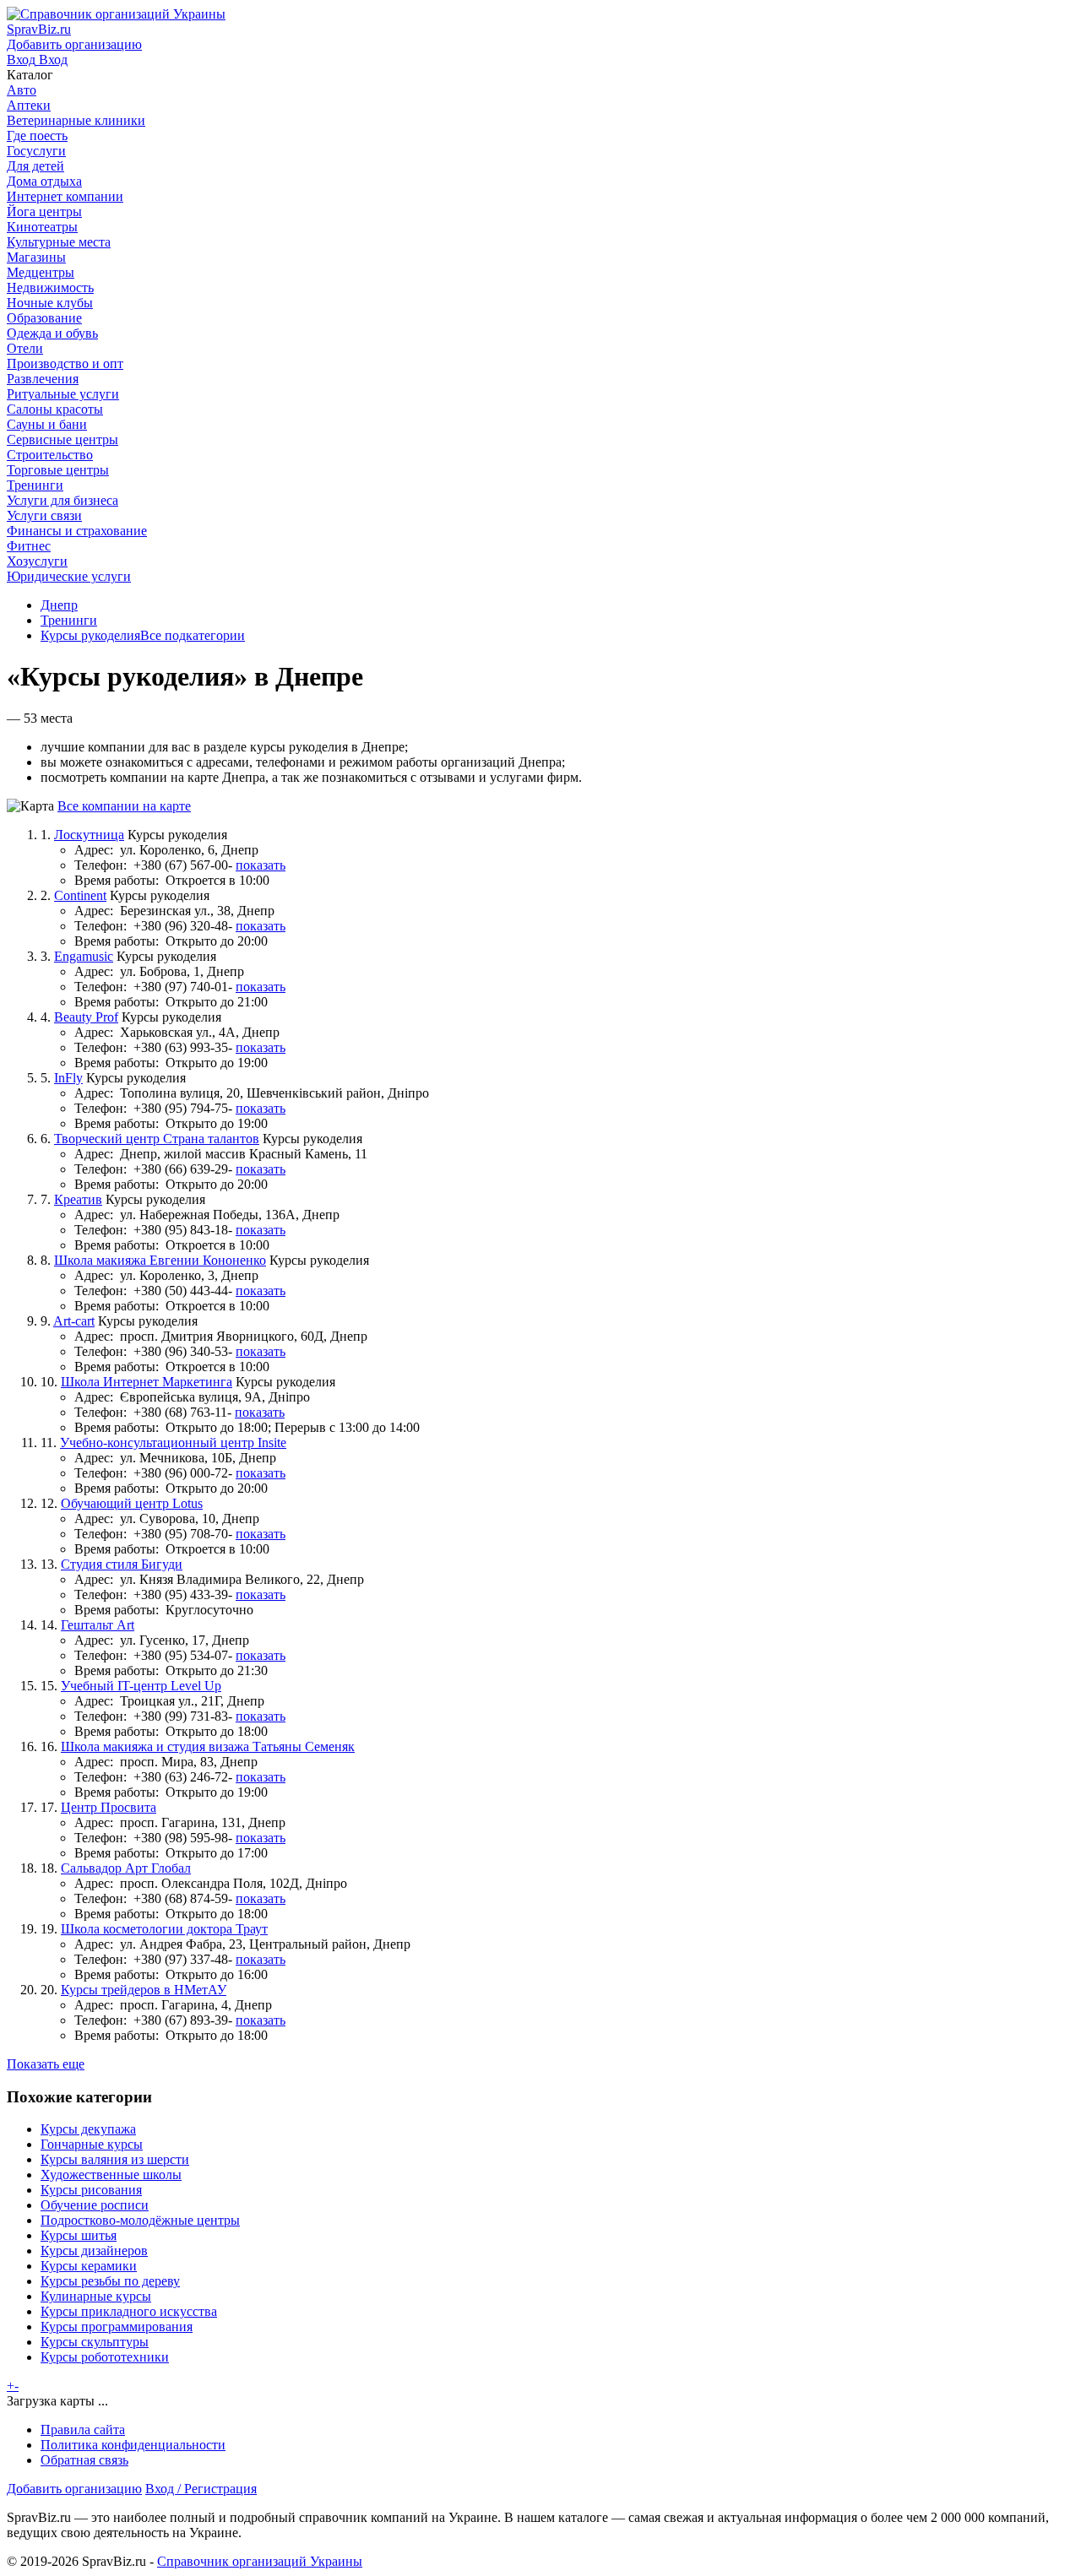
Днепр (59, 605)
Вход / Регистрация (201, 2489)
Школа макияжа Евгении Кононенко (160, 1260)
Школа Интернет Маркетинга (147, 1382)
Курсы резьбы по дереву (110, 2281)
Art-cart (74, 1321)
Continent (80, 895)
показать (261, 865)
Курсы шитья (79, 2235)
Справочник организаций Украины (260, 2561)
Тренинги (69, 620)
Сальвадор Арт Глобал (126, 1868)
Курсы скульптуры (95, 2342)
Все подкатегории (193, 635)
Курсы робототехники (105, 2357)
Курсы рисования (91, 2190)
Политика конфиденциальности (133, 2445)
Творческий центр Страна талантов (157, 1139)
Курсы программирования (117, 2327)
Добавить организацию (74, 2489)
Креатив (78, 1199)
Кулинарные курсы (96, 2296)
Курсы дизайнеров (94, 2251)
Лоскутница (89, 835)
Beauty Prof (86, 1017)
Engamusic (84, 956)
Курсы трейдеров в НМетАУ (144, 1990)
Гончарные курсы (92, 2144)
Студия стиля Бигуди (122, 1564)
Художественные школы (111, 2175)
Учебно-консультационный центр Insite (173, 1443)
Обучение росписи (95, 2205)
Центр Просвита (109, 1807)
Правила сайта (83, 2430)
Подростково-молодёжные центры (140, 2220)
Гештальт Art (98, 1625)
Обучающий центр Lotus (132, 1503)
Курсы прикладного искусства (129, 2311)
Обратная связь (84, 2460)
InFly (68, 1078)
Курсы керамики (89, 2266)
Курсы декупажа (88, 2129)
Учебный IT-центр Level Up (141, 1686)
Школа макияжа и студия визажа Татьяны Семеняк (208, 1746)
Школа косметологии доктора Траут (164, 1929)
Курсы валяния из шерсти (115, 2159)
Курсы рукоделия (90, 635)
